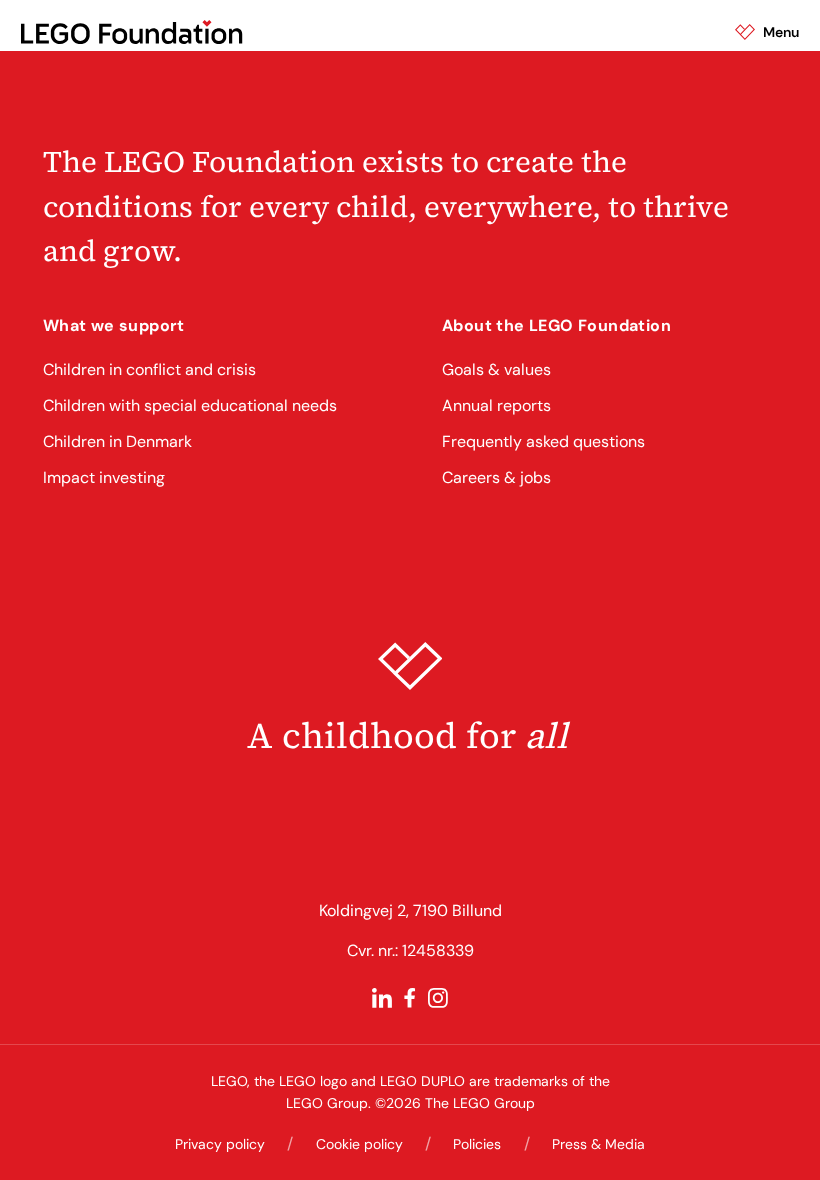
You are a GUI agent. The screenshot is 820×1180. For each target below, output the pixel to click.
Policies (477, 1144)
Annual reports (496, 405)
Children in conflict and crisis (149, 369)
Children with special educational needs (190, 405)
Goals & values (496, 369)
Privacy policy (220, 1144)
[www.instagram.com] (438, 998)
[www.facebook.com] (410, 998)
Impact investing (104, 477)
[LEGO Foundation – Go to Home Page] (131, 32)
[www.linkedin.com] (382, 998)
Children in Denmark (117, 441)
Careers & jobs (496, 477)
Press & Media (598, 1144)
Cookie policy (359, 1144)
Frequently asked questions (543, 441)
